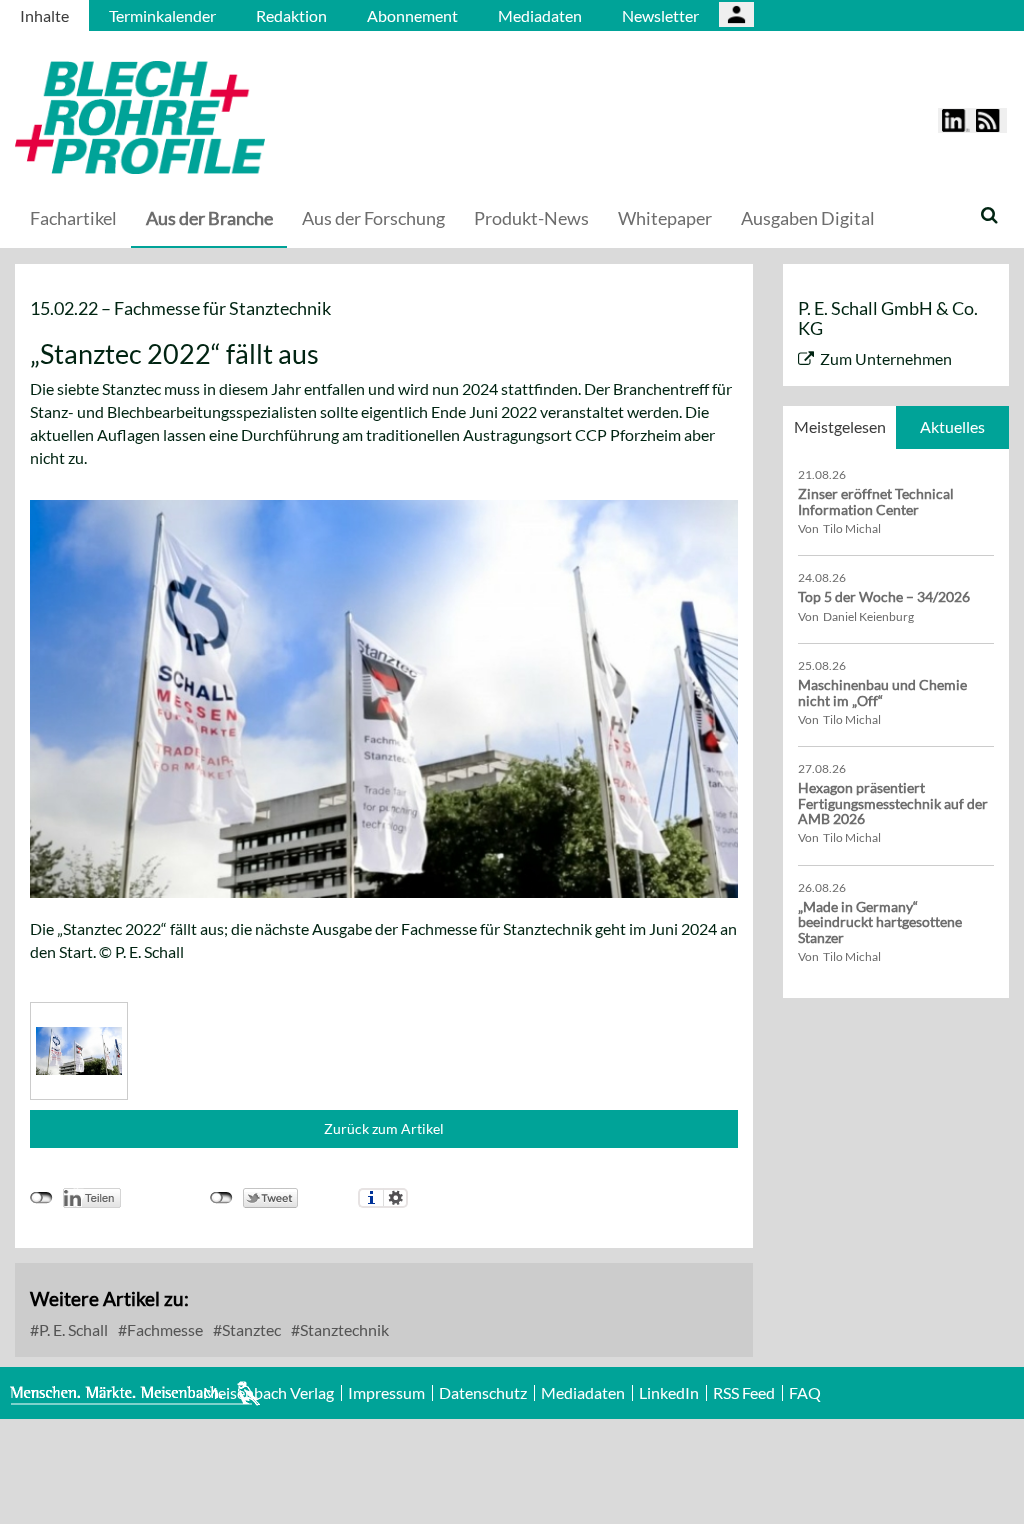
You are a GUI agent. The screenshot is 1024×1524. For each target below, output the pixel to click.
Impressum (386, 1393)
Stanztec (250, 1329)
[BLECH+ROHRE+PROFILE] (265, 117)
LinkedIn (669, 1393)
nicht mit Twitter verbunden (221, 1198)
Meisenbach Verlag (268, 1393)
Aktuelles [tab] (952, 426)
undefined (41, 1198)
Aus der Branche (209, 218)
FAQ (805, 1393)
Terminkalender (162, 15)
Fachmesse (163, 1329)
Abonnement (412, 15)
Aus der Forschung (373, 218)
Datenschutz (483, 1393)
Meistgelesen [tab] (840, 426)
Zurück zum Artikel (384, 1128)
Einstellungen (395, 1198)
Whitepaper (665, 218)
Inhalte (44, 15)
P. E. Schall (72, 1329)
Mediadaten (540, 15)
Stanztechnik (343, 1329)
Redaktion (291, 15)
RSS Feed (744, 1393)
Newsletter (660, 15)
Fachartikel (73, 218)
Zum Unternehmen (886, 358)
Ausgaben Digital (808, 218)
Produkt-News (531, 218)
